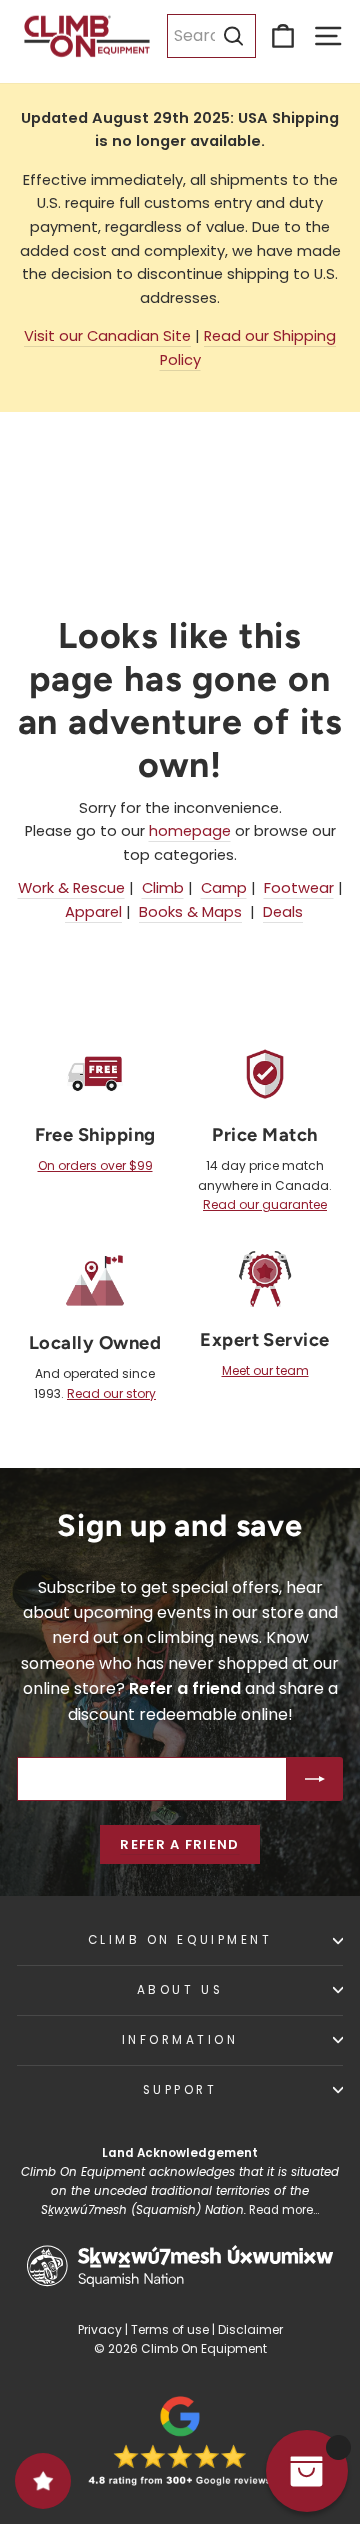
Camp (224, 888)
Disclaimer (250, 2329)
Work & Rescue (71, 888)
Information (180, 2040)
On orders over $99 (95, 1165)
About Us (180, 1990)
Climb (163, 888)
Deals (283, 912)
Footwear (299, 888)
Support (180, 2090)
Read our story (111, 1393)
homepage (190, 831)
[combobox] (211, 36)
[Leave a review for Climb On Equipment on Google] (180, 2441)
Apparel (93, 912)
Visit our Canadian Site (107, 336)
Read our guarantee (265, 1204)
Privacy (100, 2329)
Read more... (284, 2210)
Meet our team (265, 1370)
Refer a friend (179, 1844)
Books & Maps (190, 912)
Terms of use (170, 2329)
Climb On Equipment (180, 1940)
